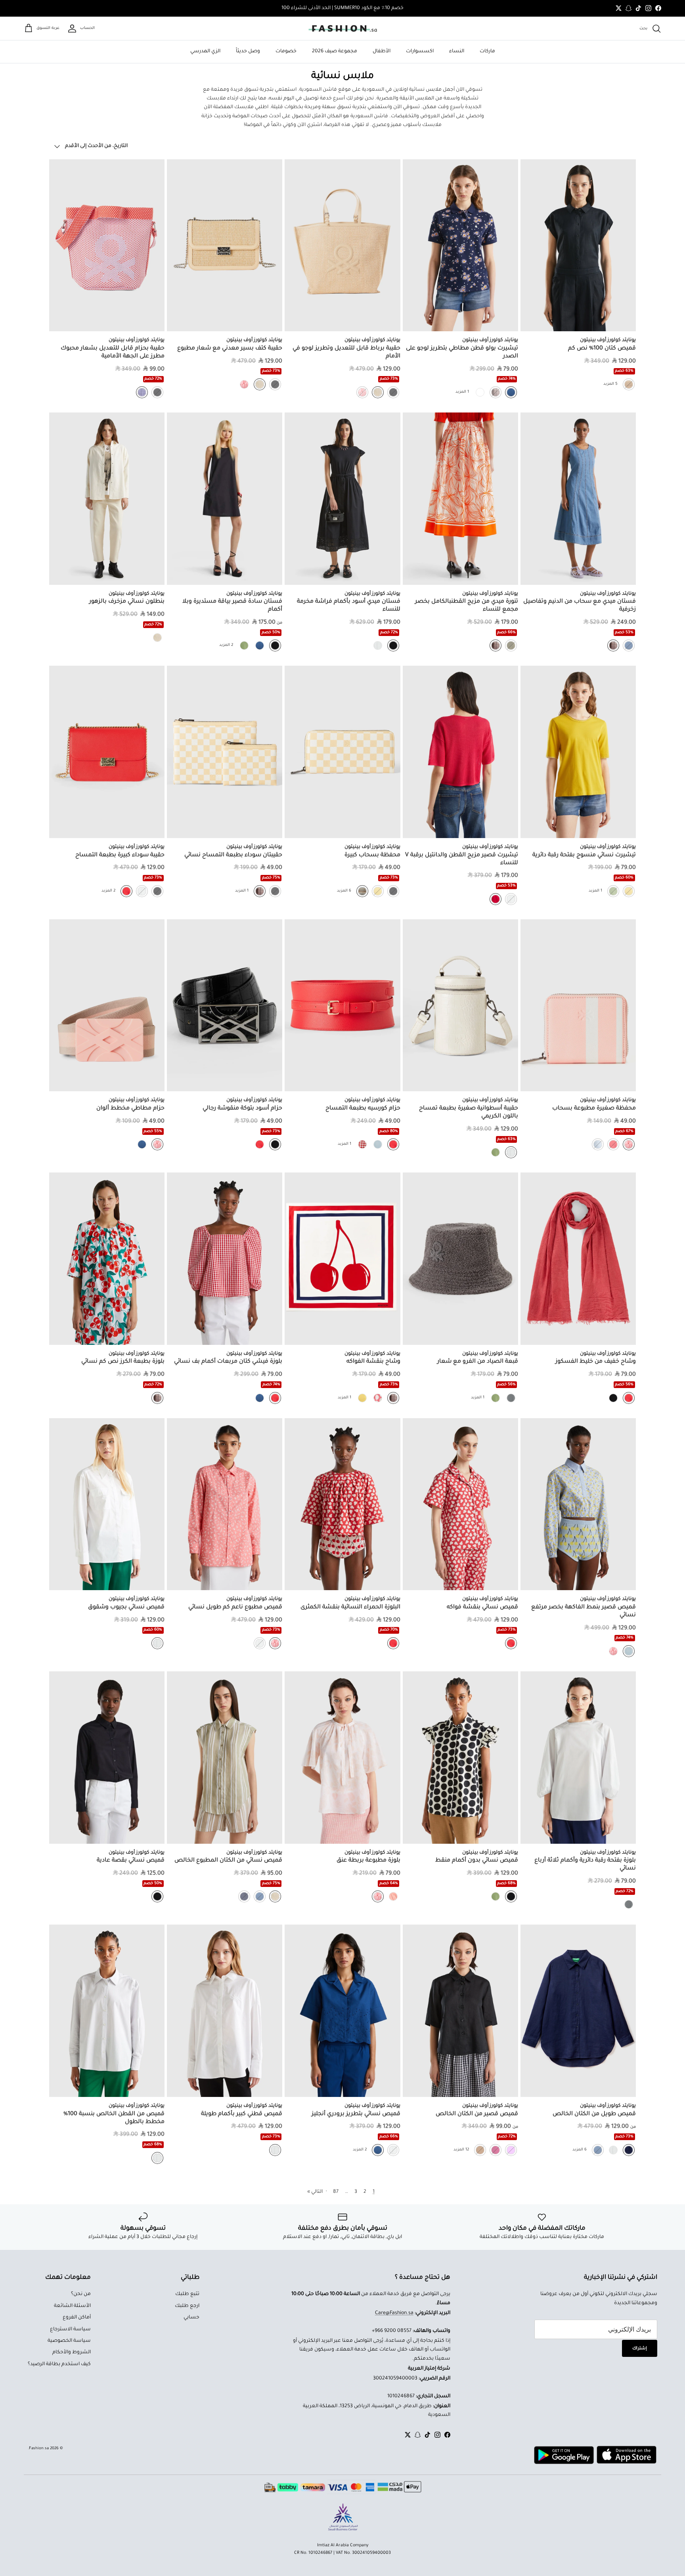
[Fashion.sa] (343, 29)
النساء (457, 52)
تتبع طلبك (187, 2294)
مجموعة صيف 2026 (335, 52)
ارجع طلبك (187, 2306)
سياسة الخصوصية (69, 2341)
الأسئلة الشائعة (72, 2306)
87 (336, 2192)
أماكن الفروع (77, 2318)
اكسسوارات (420, 52)
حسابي (191, 2318)
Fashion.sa (39, 2449)
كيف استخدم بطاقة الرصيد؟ (59, 2364)
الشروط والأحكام (72, 2353)
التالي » (315, 2192)
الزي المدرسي (205, 52)
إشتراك (640, 2349)
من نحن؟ (81, 2294)
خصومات (286, 52)
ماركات (487, 52)
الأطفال (382, 52)
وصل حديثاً (248, 52)
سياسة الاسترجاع (70, 2330)
